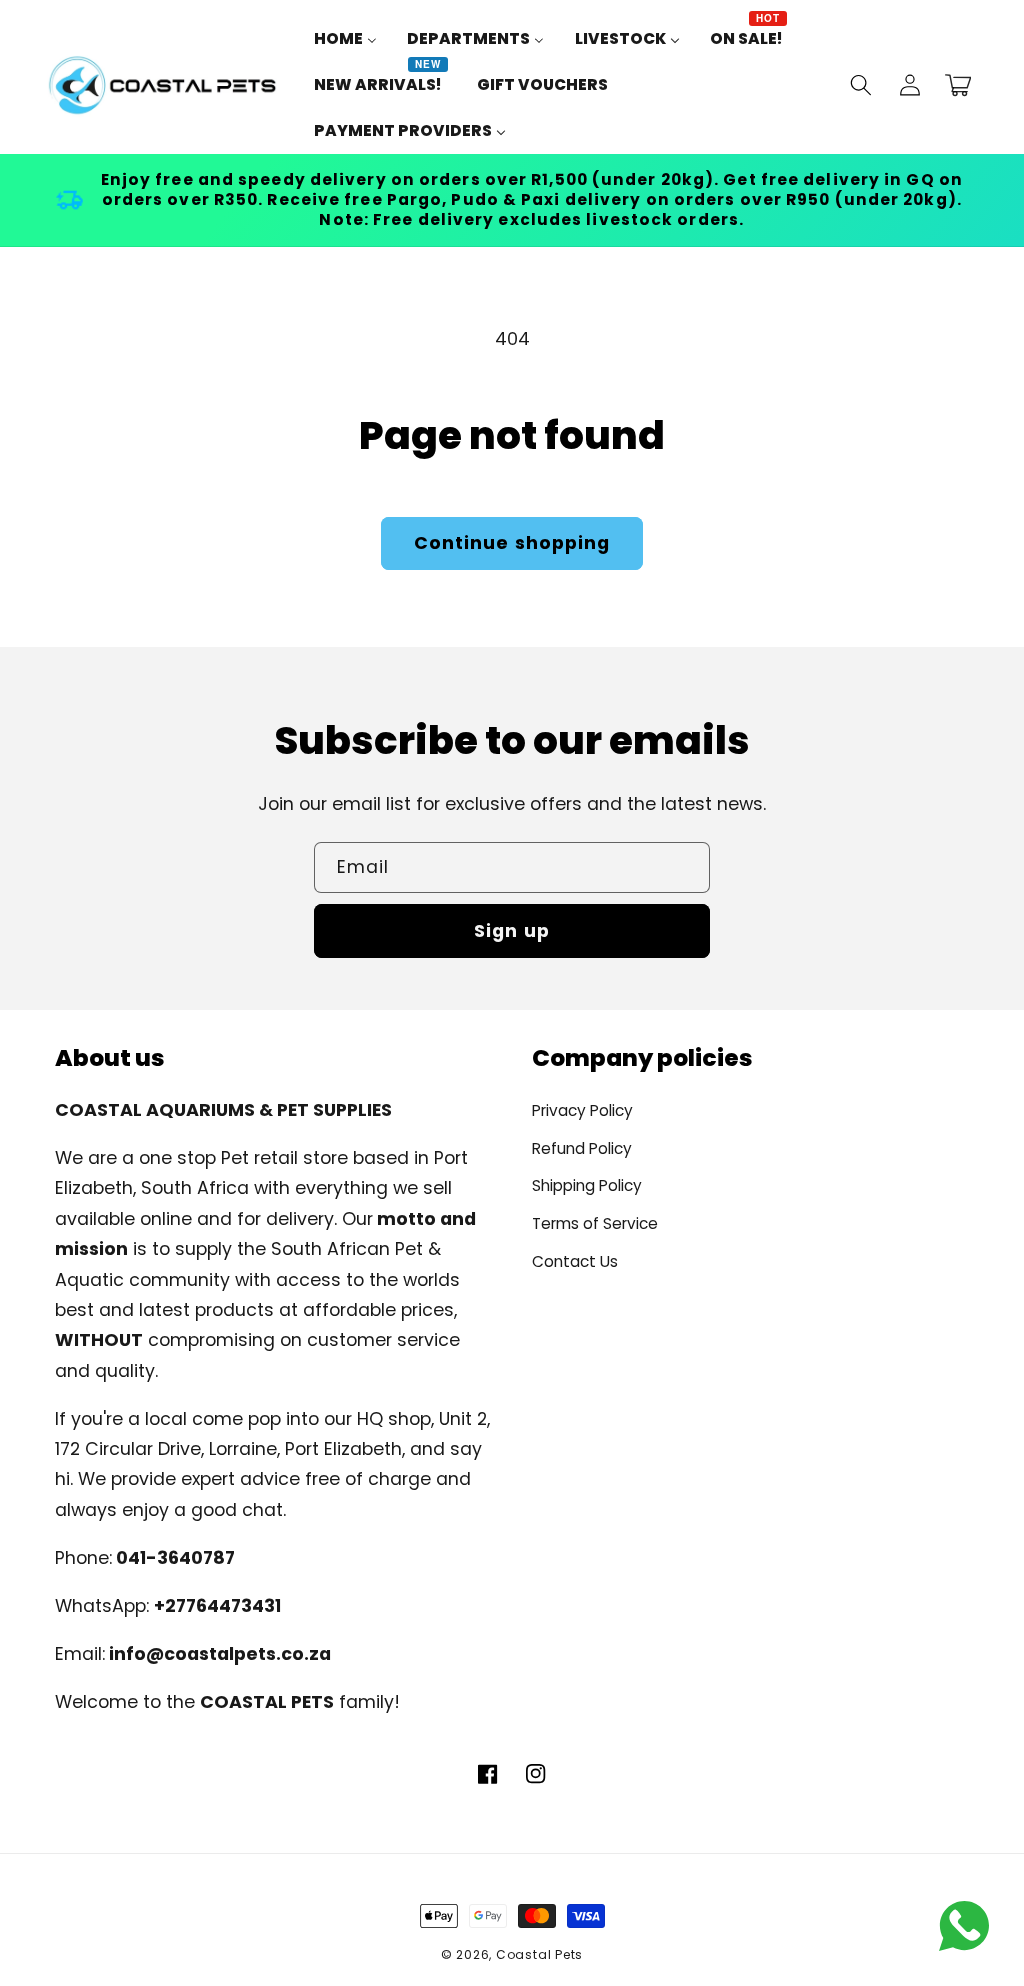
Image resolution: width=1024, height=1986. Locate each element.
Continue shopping (512, 543)
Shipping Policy (587, 1185)
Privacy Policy (582, 1110)
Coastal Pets (539, 1954)
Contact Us (575, 1261)
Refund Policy (582, 1148)
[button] (861, 85)
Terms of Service (595, 1223)
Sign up (512, 931)
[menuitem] (345, 39)
